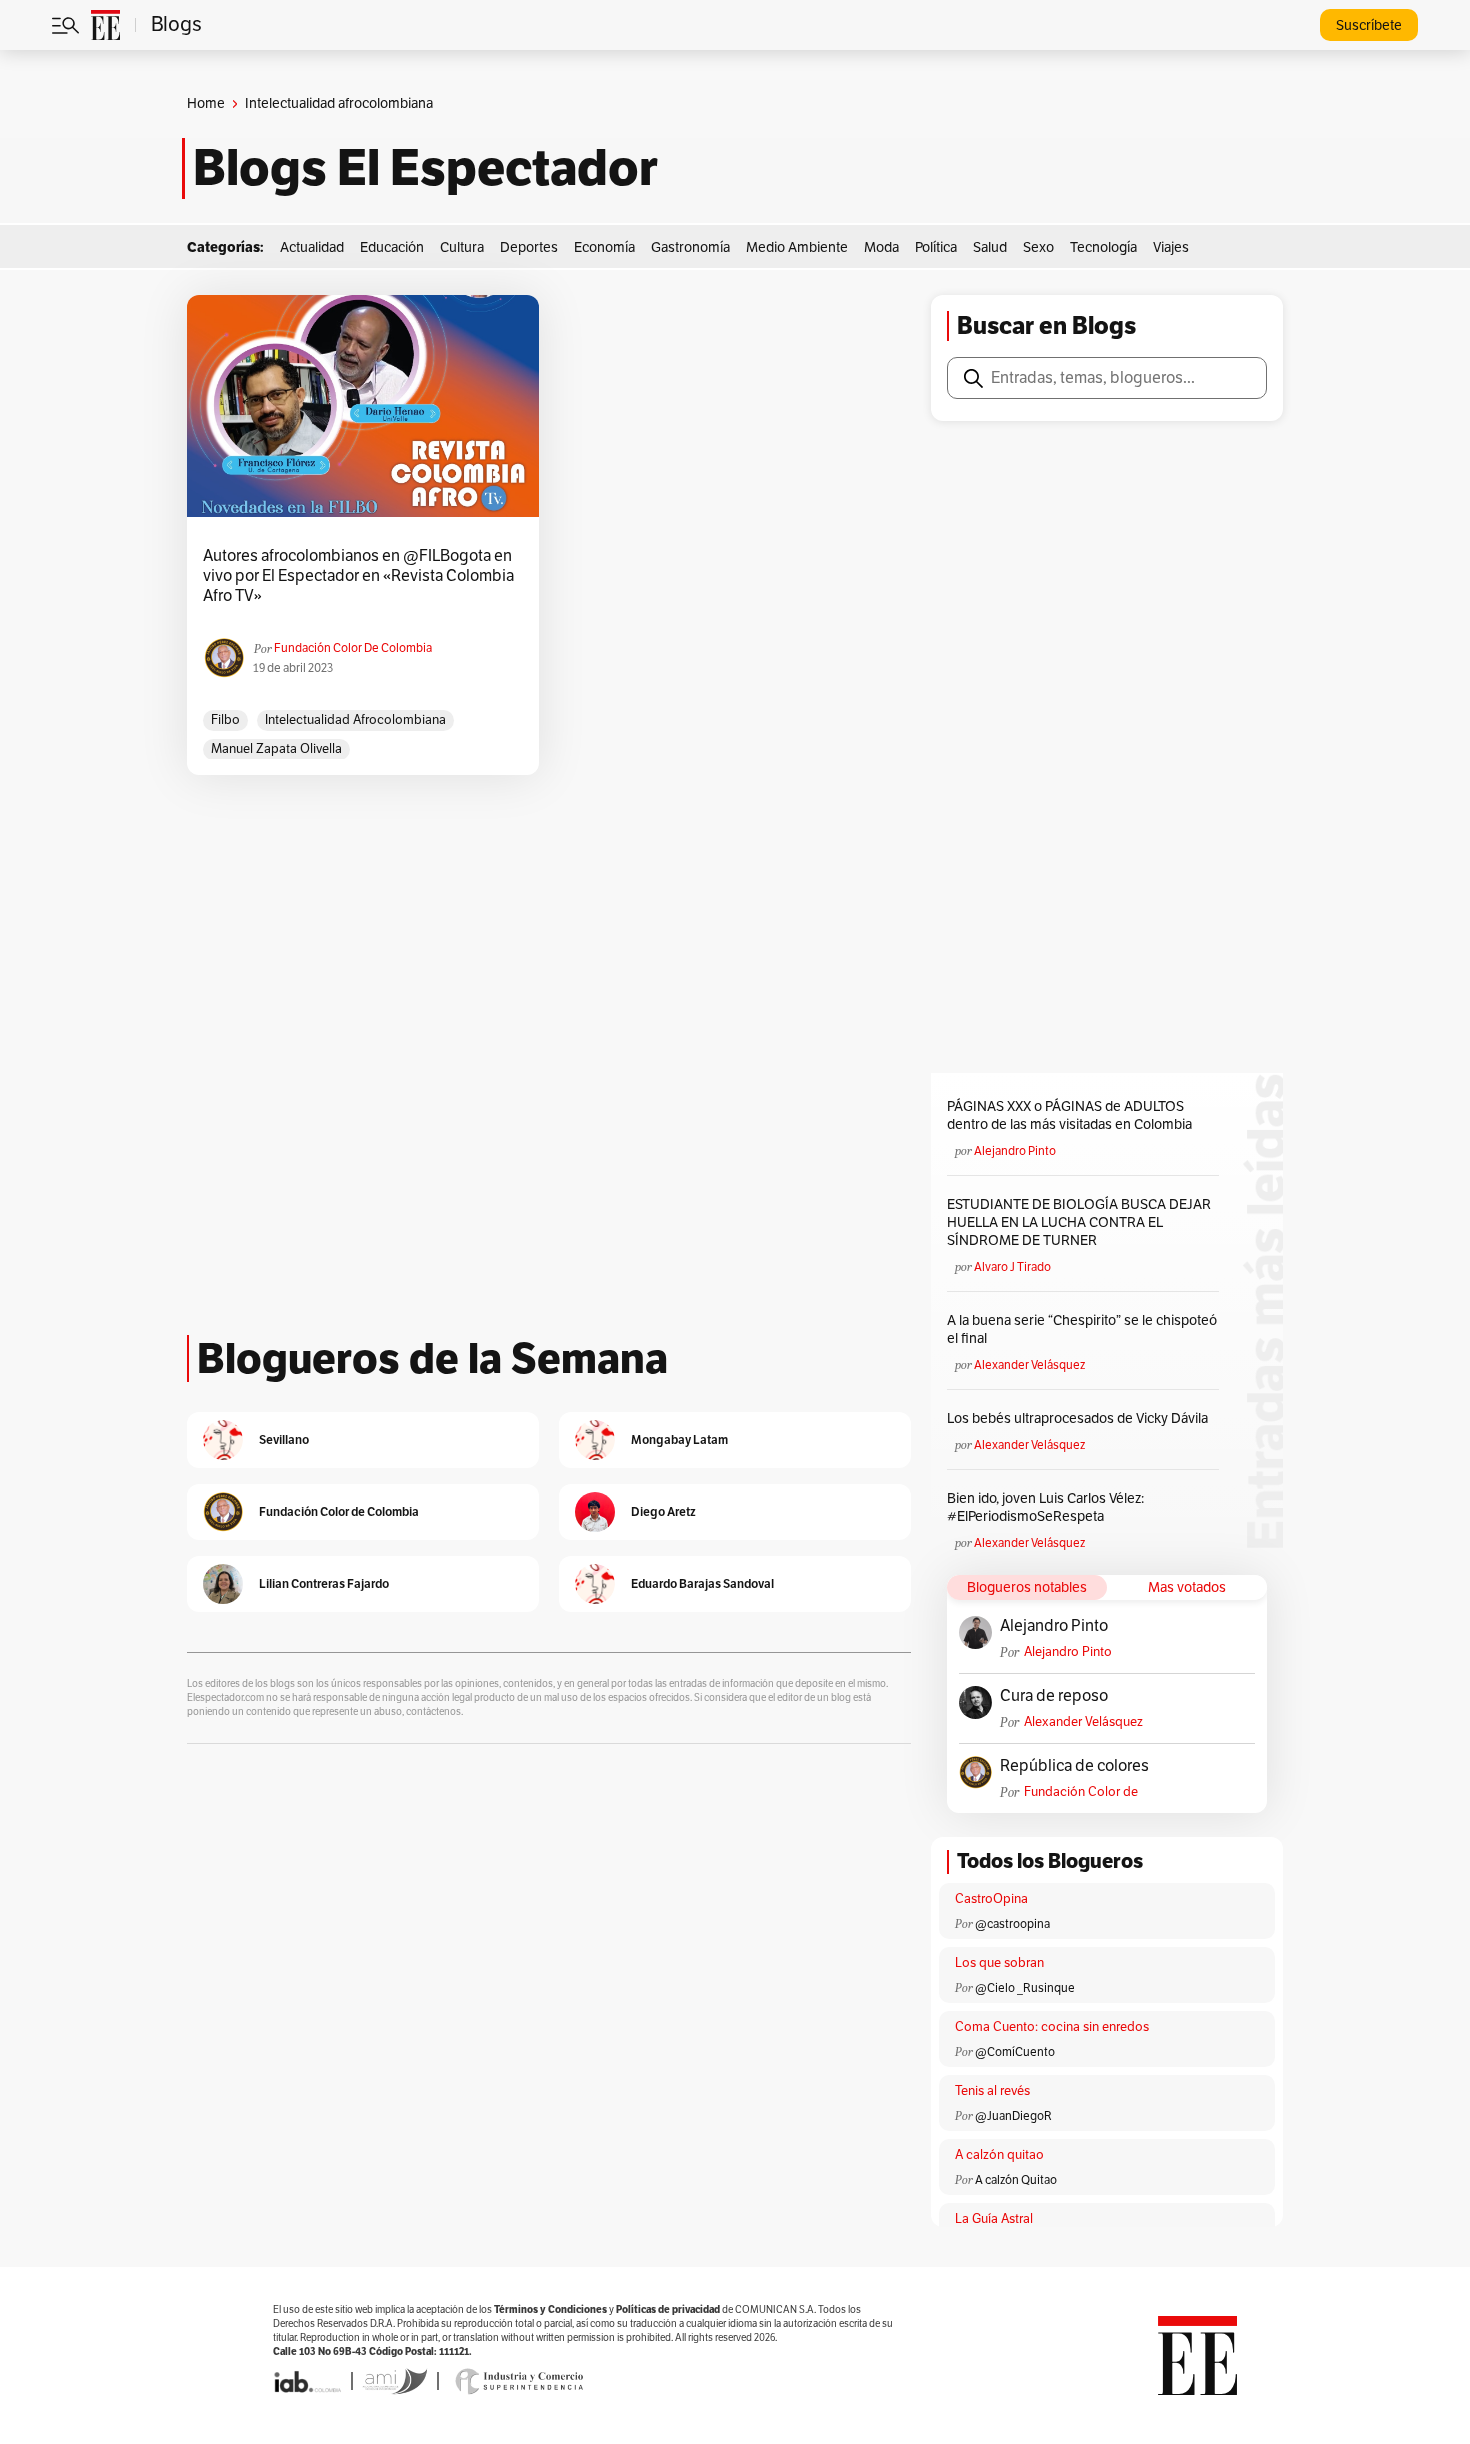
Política (936, 247)
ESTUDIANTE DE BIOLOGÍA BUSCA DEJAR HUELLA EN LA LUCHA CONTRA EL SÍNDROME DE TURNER (1079, 1222)
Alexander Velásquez (1029, 1365)
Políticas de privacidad (668, 2309)
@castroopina (1012, 1924)
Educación (392, 247)
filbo (225, 720)
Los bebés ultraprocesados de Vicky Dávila (1080, 1418)
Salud (990, 247)
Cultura (462, 247)
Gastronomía (690, 247)
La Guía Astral (994, 2219)
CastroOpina (991, 1899)
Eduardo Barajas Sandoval (702, 1583)
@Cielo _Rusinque (1025, 1988)
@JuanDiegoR (1013, 2116)
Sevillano (284, 1439)
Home (206, 103)
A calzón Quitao (1016, 2180)
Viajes (1171, 247)
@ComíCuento (1015, 2052)
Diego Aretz (663, 1511)
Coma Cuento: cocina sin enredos (1052, 2027)
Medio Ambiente (797, 247)
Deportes (529, 247)
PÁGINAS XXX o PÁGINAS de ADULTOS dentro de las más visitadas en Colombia (1069, 1115)
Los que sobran (999, 1963)
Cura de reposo (1054, 1696)
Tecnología (1103, 247)
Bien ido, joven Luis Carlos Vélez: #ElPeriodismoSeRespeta (1045, 1507)
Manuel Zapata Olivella (276, 749)
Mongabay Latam (679, 1439)
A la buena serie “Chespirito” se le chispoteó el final (1082, 1329)
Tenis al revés (992, 2091)
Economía (604, 247)
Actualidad (312, 247)
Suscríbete (1369, 25)
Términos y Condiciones (550, 2309)
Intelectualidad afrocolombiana (355, 720)
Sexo (1038, 247)
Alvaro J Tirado (1012, 1267)
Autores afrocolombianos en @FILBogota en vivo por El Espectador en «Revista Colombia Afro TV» (358, 576)
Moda (881, 247)
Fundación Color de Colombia (353, 648)
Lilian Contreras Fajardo (324, 1583)
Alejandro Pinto (1015, 1151)
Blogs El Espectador (425, 168)
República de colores (1074, 1766)
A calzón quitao (999, 2155)
